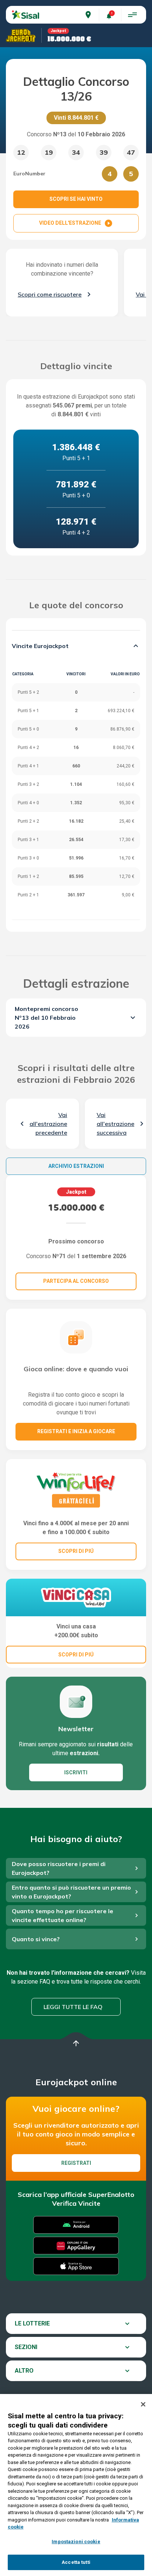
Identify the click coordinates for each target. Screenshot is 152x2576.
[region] (76, 2485)
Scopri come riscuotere (50, 294)
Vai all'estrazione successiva (115, 1124)
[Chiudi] (143, 2404)
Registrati (76, 2163)
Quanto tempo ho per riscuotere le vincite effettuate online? (63, 1915)
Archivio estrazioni (76, 1166)
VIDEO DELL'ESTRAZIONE (76, 223)
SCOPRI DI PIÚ (76, 1551)
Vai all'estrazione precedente (48, 1124)
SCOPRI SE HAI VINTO (76, 199)
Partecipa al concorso (76, 1281)
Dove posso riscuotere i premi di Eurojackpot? (59, 1868)
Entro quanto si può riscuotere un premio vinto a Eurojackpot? (71, 1892)
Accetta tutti (76, 2562)
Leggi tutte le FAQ (73, 2007)
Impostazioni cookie (76, 2542)
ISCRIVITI (76, 1772)
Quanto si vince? (36, 1939)
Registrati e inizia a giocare (76, 1431)
